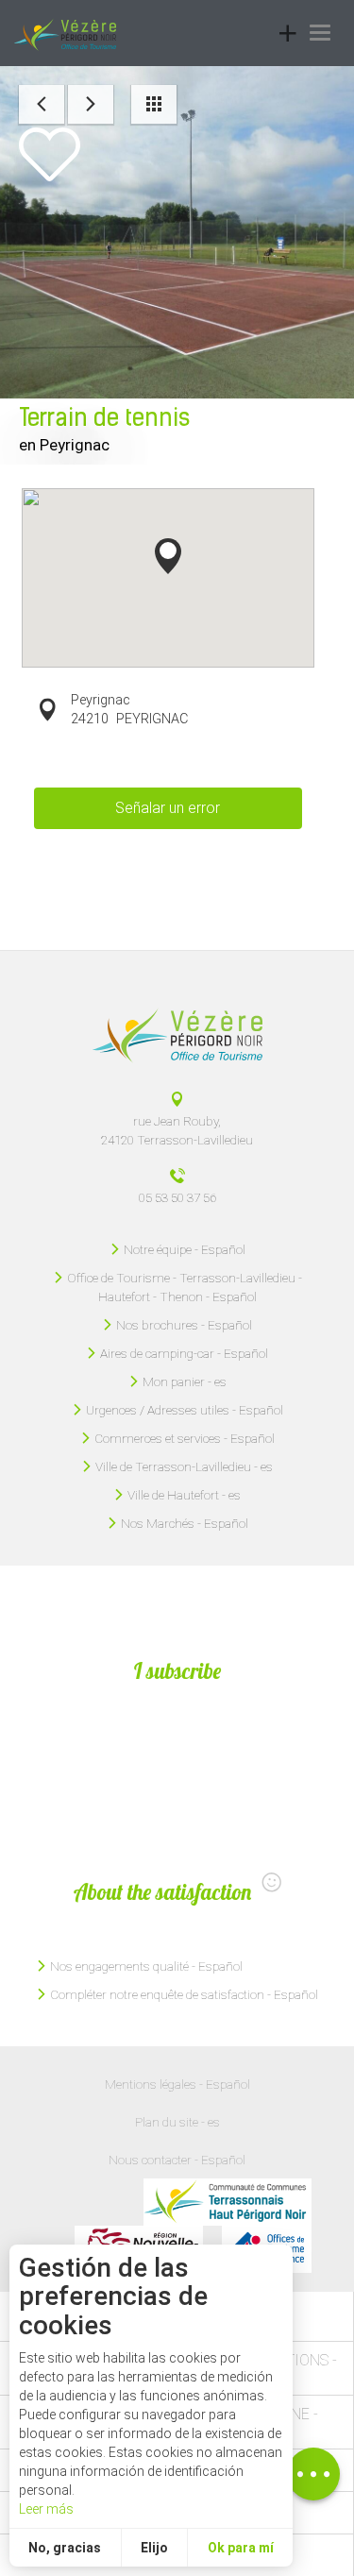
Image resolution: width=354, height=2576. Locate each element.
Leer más (46, 2509)
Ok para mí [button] (241, 2548)
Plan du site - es (177, 2122)
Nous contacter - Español (177, 2160)
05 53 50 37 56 (177, 1197)
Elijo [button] (154, 2548)
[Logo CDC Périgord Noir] (228, 2202)
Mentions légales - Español (177, 2084)
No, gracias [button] (65, 2548)
